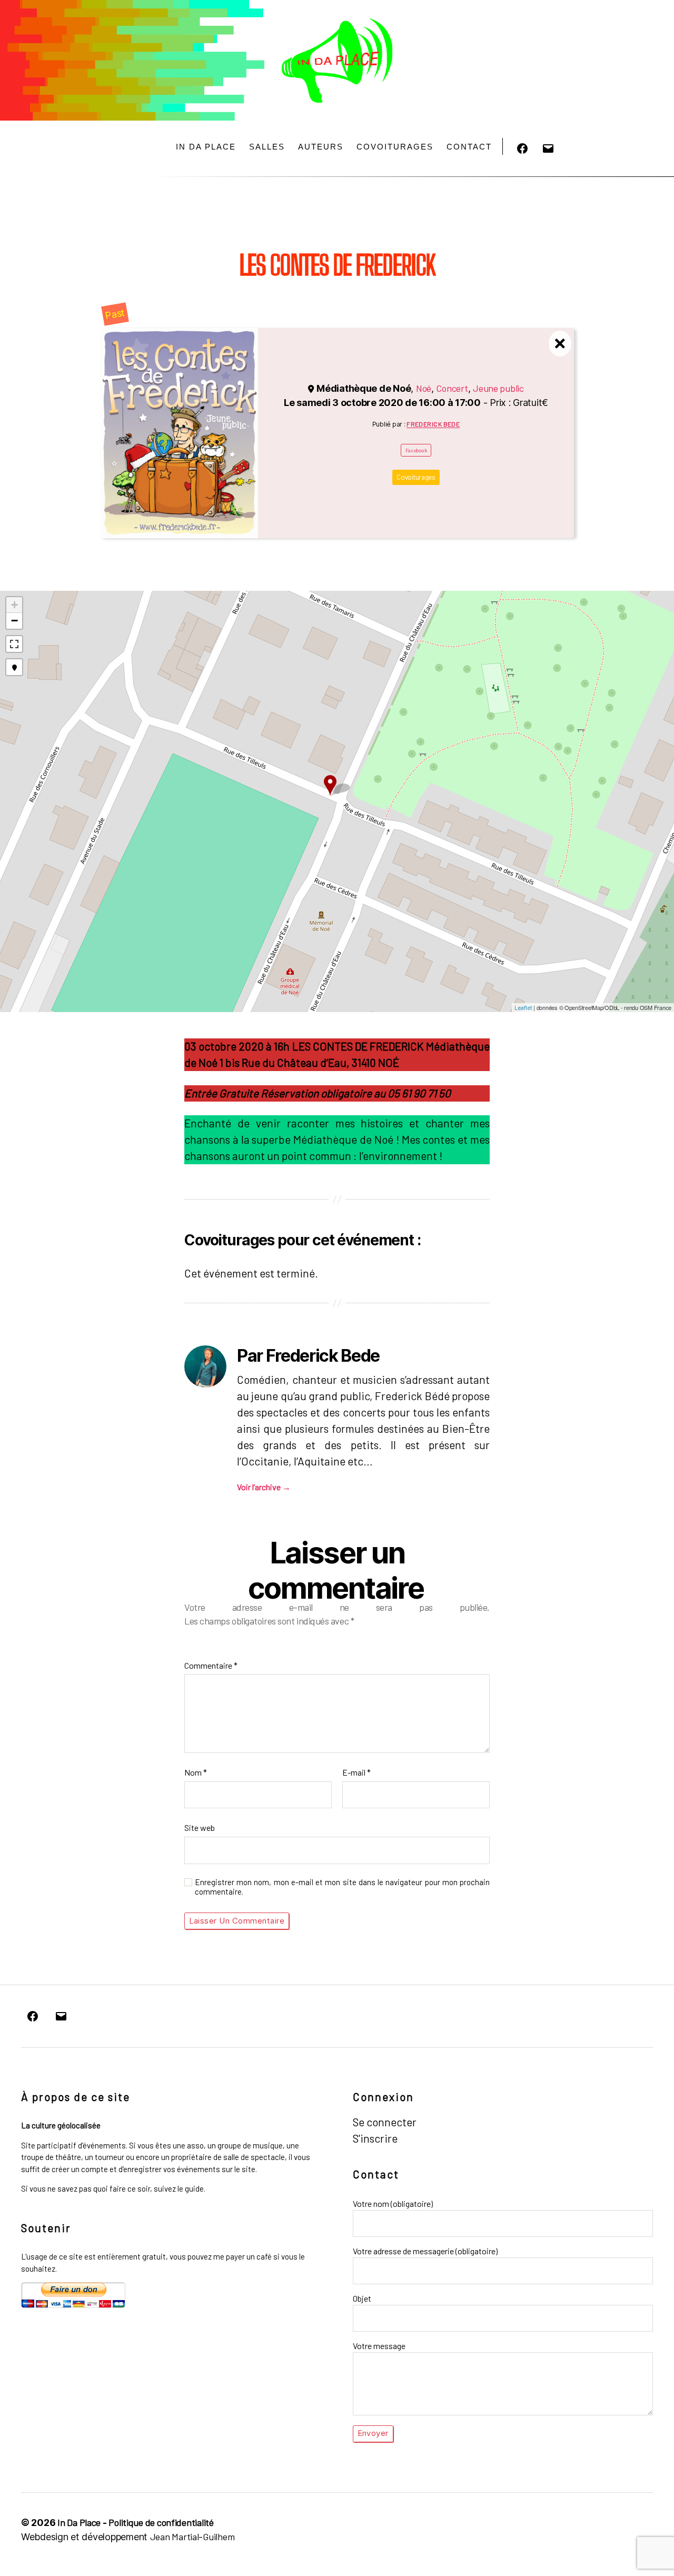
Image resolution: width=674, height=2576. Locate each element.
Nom (196, 1772)
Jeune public (498, 388)
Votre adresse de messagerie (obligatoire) (425, 2251)
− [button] (14, 621)
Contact (469, 147)
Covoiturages (395, 147)
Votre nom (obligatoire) (393, 2203)
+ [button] (14, 605)
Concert (452, 388)
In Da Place (206, 147)
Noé (424, 388)
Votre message (379, 2346)
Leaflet (523, 1008)
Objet (362, 2298)
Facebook (416, 450)
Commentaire (211, 1665)
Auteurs (321, 147)
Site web (200, 1827)
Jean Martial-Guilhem (192, 2537)
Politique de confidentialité (161, 2522)
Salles (267, 147)
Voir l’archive (264, 1487)
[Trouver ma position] (14, 667)
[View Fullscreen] (14, 644)
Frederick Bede (433, 424)
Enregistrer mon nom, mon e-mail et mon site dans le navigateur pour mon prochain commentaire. (342, 1887)
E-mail (356, 1772)
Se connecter (385, 2122)
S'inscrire (375, 2138)
